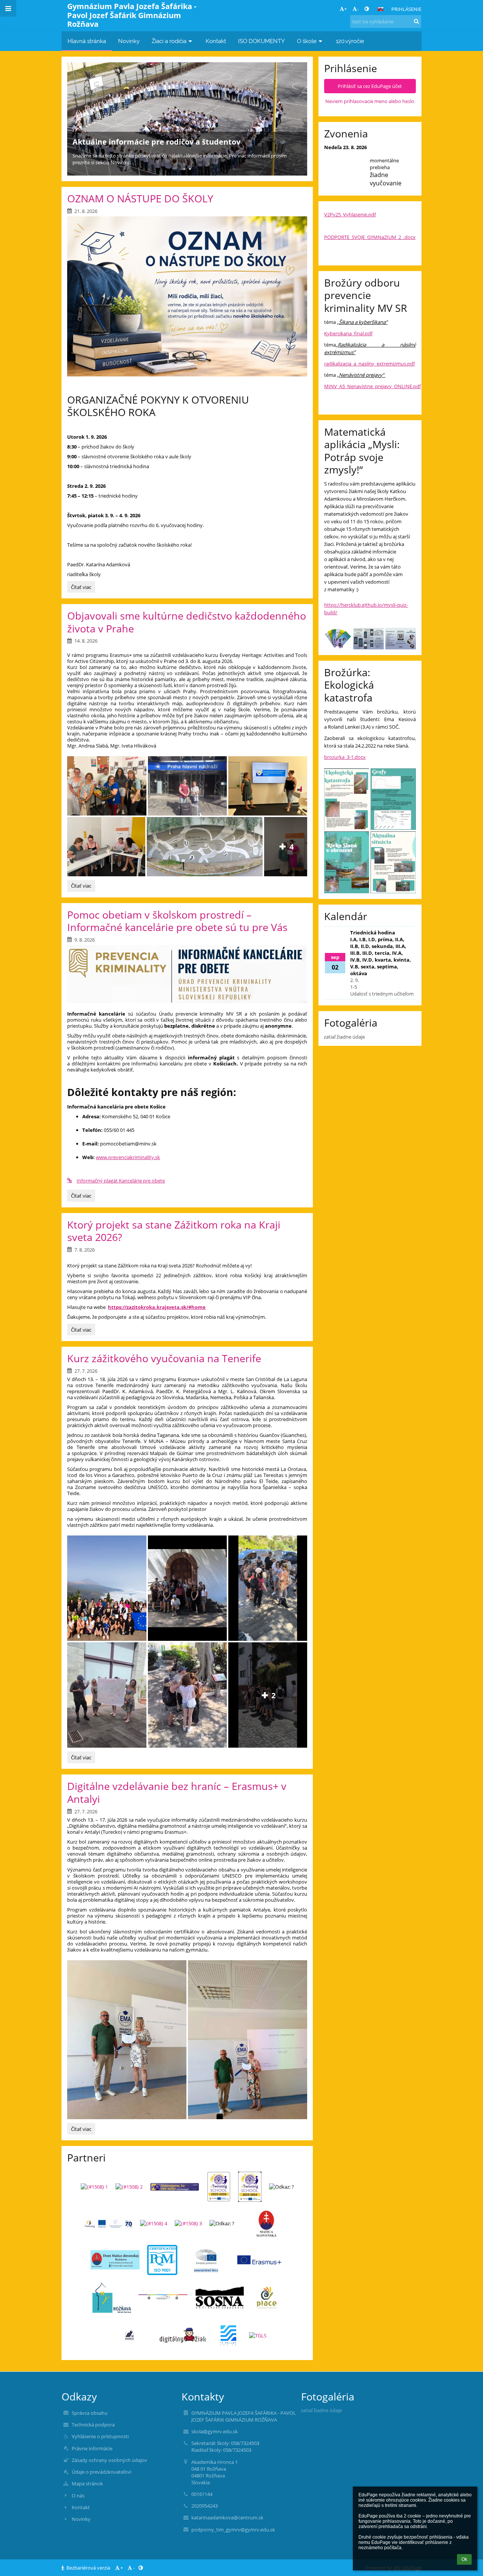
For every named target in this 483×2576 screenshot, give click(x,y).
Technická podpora (93, 2425)
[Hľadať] (416, 21)
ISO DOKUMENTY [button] (261, 41)
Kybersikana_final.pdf (348, 333)
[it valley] (228, 2336)
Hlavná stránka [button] (87, 41)
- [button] (358, 9)
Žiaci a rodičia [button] (169, 41)
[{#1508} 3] (188, 2223)
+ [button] (345, 9)
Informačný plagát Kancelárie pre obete (121, 1181)
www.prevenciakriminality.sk (128, 1157)
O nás (78, 2496)
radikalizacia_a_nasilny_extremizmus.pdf (369, 364)
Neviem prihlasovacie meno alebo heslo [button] (370, 101)
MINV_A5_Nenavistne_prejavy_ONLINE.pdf (372, 386)
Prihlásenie (406, 9)
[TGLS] (258, 2336)
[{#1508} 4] (154, 2223)
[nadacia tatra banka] (130, 2336)
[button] (367, 9)
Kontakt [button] (216, 41)
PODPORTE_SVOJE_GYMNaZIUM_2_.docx (370, 237)
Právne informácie (92, 2448)
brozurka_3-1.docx (345, 757)
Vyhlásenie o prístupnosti (100, 2436)
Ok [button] (464, 2559)
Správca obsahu (90, 2413)
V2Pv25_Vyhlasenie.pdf (350, 214)
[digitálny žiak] (183, 2335)
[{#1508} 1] (94, 2187)
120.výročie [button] (350, 41)
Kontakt (81, 2507)
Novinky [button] (129, 41)
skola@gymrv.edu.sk (215, 2431)
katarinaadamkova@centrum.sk (227, 2517)
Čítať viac (81, 588)
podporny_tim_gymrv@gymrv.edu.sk (233, 2530)
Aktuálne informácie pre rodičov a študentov (156, 142)
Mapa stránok (87, 2484)
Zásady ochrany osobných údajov (109, 2460)
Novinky (81, 2519)
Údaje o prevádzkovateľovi (102, 2472)
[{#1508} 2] (129, 2187)
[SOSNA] (220, 2298)
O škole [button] (307, 41)
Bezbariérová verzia (88, 2568)
